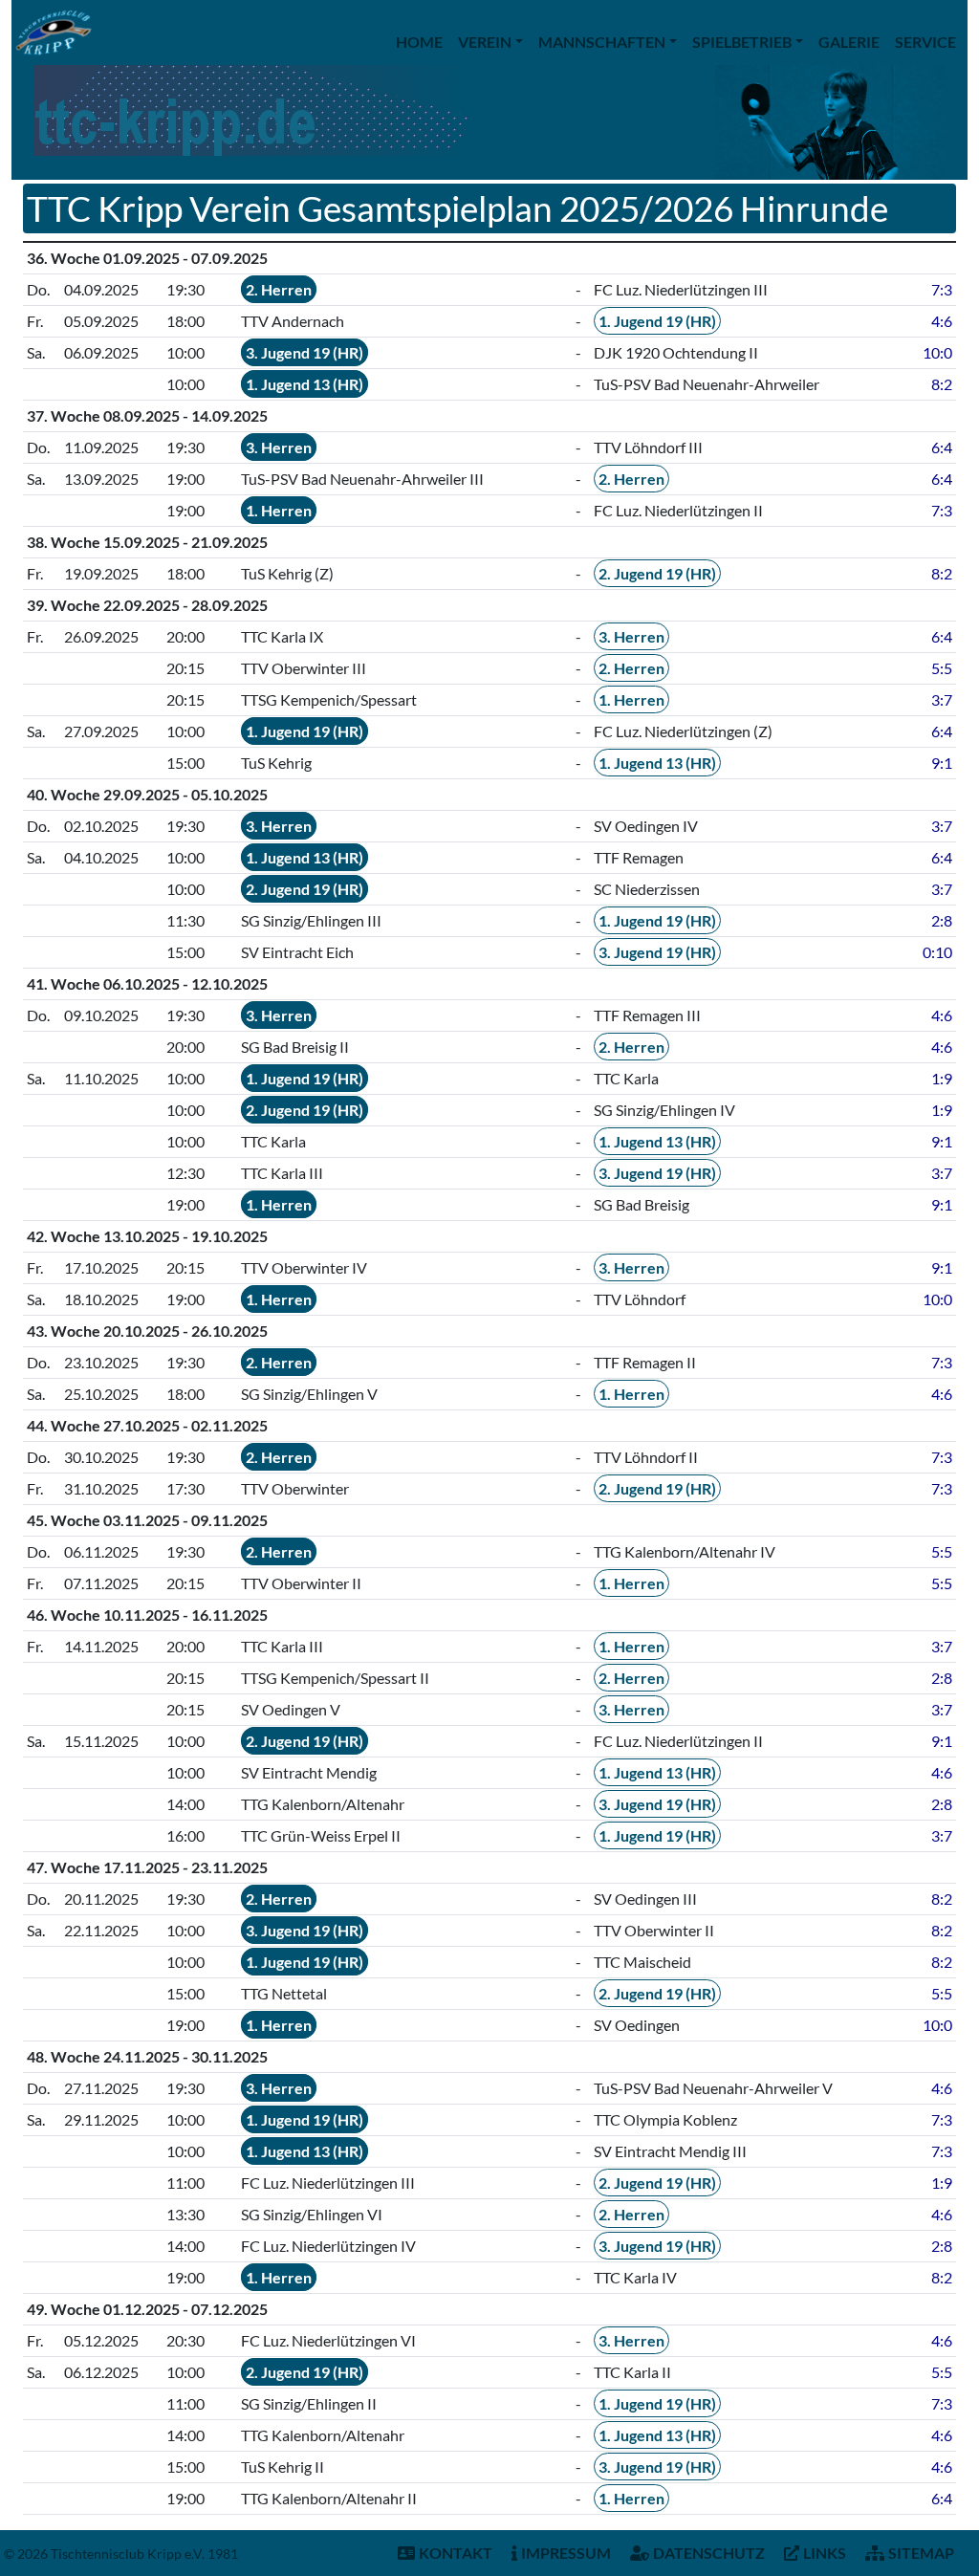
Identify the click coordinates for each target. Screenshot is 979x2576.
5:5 (942, 668)
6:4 (942, 447)
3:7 (942, 699)
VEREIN (485, 42)
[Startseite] (54, 33)
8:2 (942, 384)
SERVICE (925, 42)
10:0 (937, 352)
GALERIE (849, 42)
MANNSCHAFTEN (602, 42)
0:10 (937, 952)
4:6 (942, 321)
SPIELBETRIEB (742, 42)
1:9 (942, 1078)
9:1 (942, 763)
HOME (419, 42)
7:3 (942, 289)
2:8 (942, 920)
